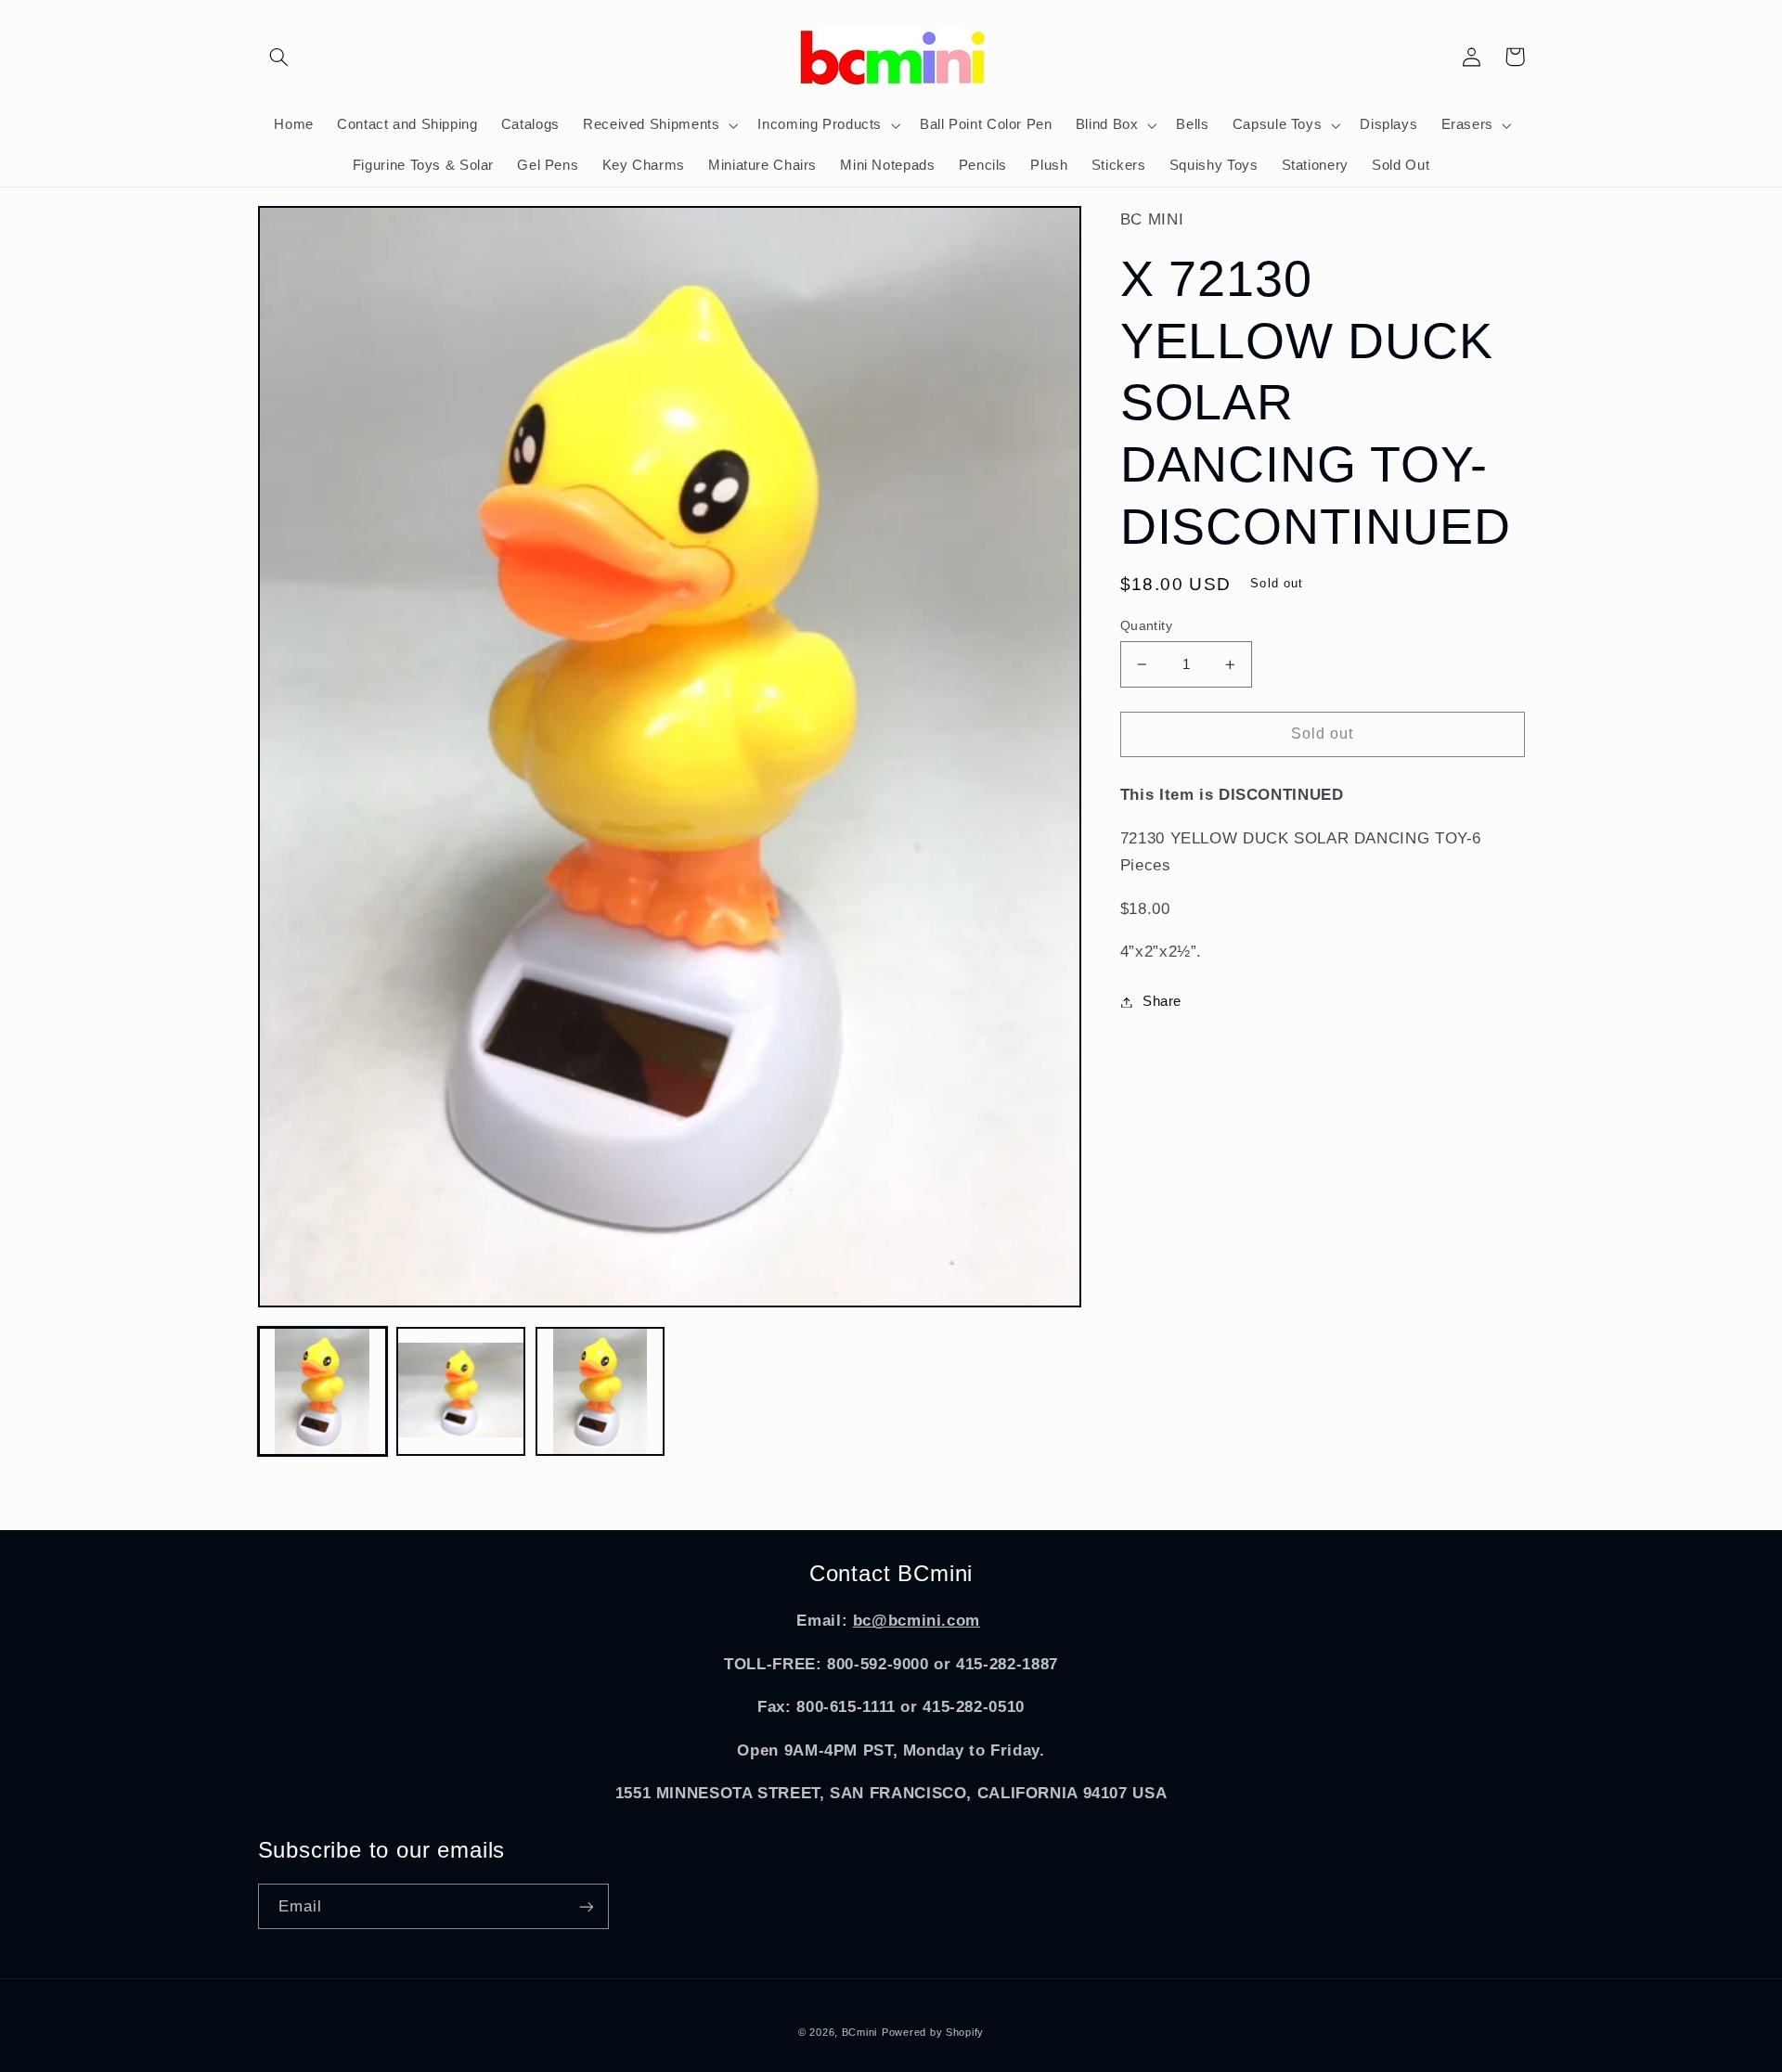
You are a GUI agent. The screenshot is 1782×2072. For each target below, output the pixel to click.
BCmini (859, 2032)
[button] (279, 57)
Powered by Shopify (933, 2032)
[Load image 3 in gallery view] (600, 1391)
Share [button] (1162, 1001)
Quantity (1146, 626)
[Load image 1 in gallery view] (323, 1391)
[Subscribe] (586, 1906)
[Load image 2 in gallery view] (461, 1391)
